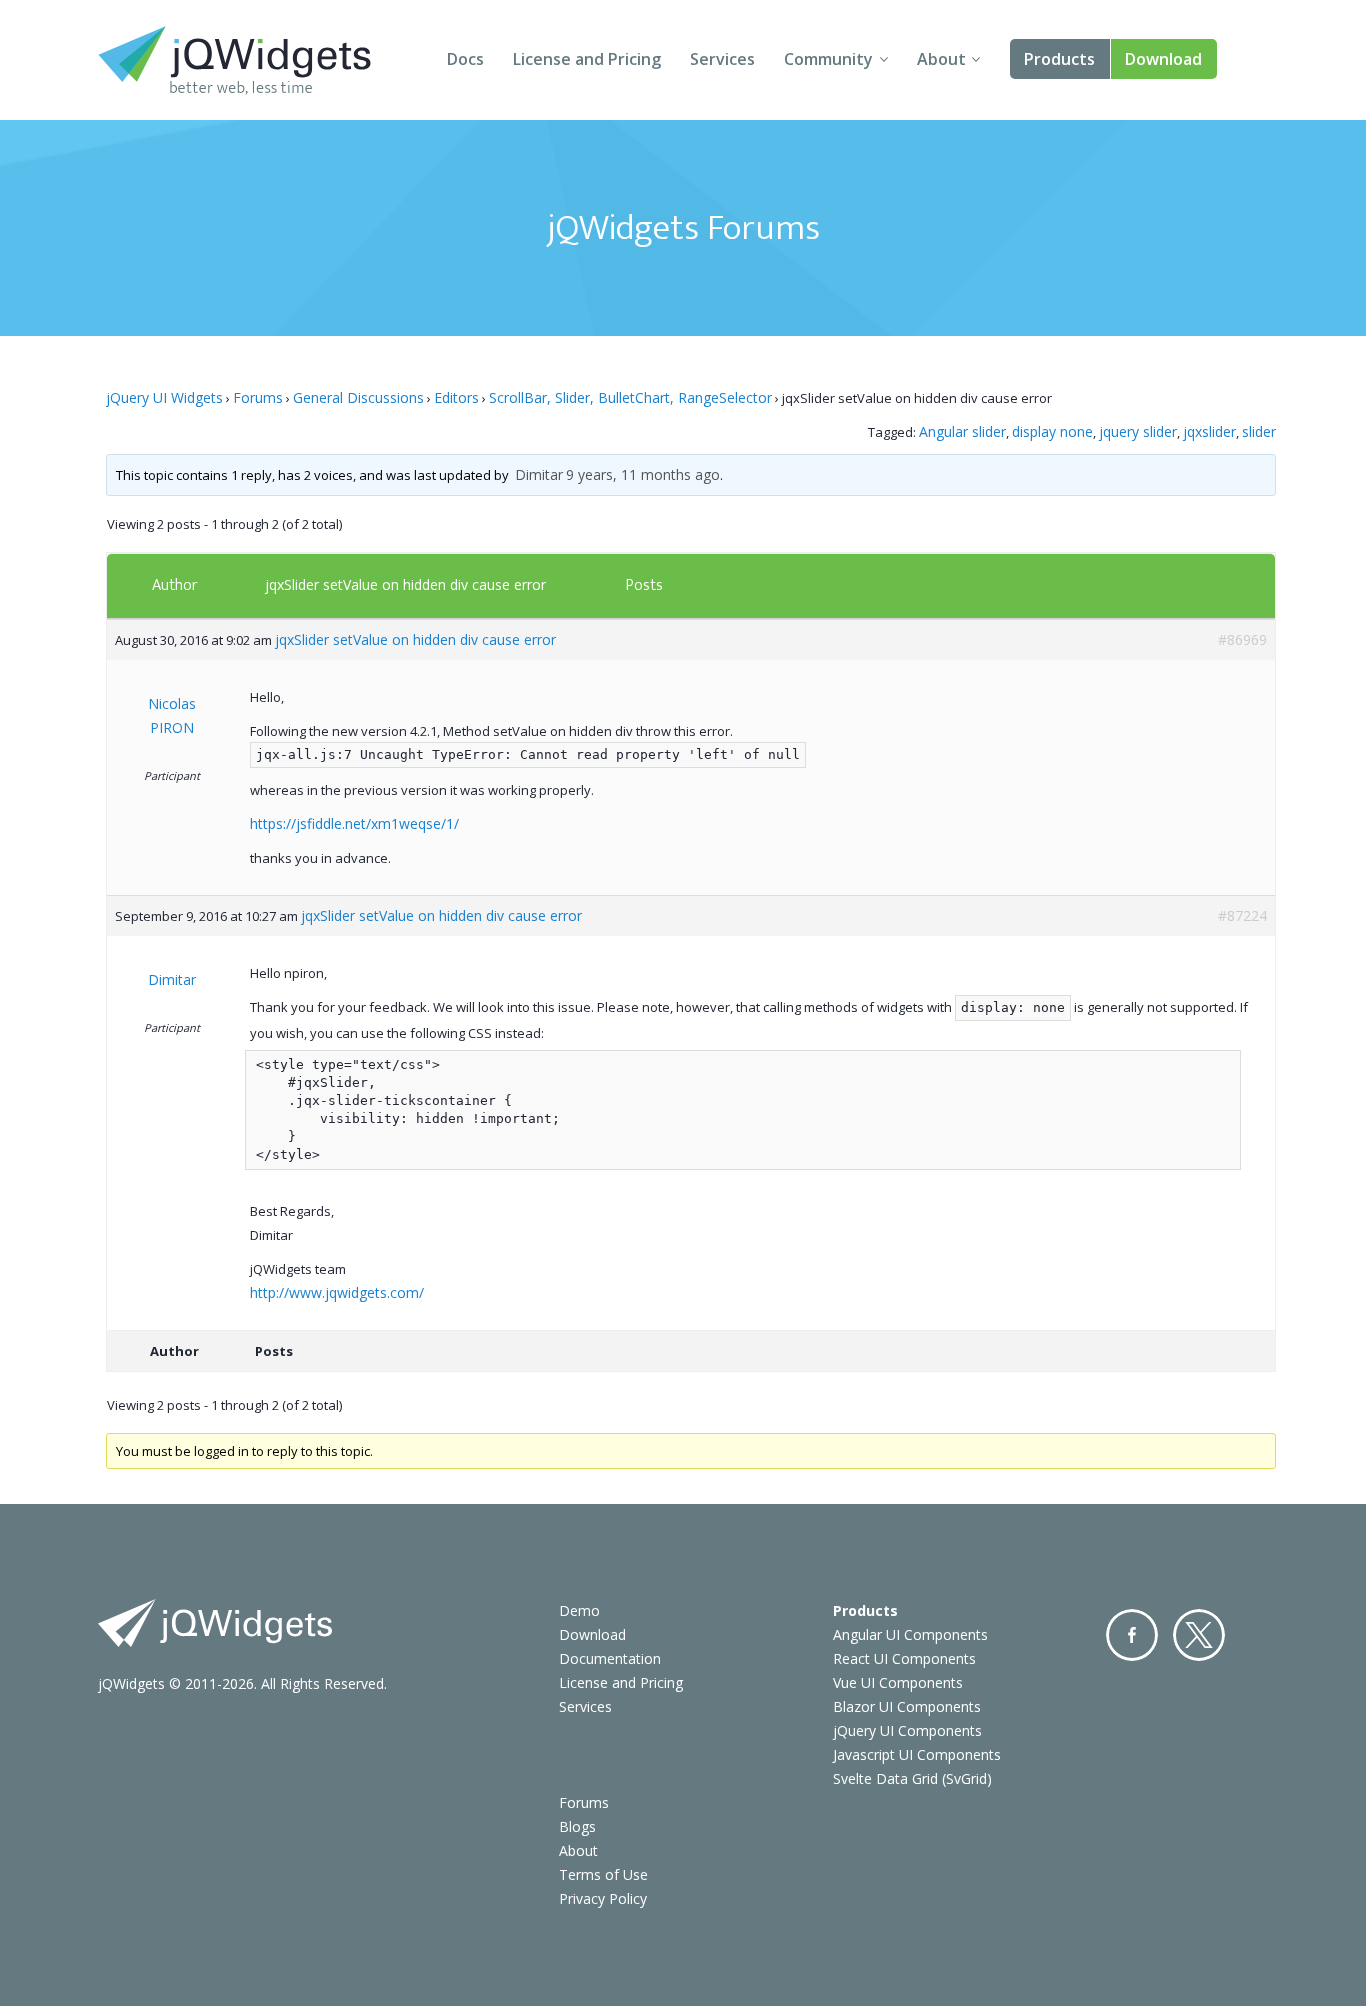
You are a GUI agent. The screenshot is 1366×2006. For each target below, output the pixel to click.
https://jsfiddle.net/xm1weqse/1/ (354, 823)
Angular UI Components (910, 1634)
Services (722, 59)
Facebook (1132, 1635)
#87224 (1242, 915)
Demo (579, 1610)
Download (1163, 59)
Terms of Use (603, 1874)
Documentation (610, 1658)
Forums (258, 397)
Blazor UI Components (907, 1706)
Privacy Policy (603, 1898)
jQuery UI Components (907, 1730)
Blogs (577, 1826)
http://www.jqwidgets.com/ (337, 1292)
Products (1059, 59)
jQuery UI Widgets (164, 397)
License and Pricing (587, 59)
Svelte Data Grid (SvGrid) (912, 1778)
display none (1052, 431)
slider (1259, 431)
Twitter (1199, 1635)
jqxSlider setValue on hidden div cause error (405, 584)
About (941, 59)
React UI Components (904, 1658)
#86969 (1242, 639)
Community (828, 59)
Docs (465, 59)
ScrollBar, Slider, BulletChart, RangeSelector (630, 397)
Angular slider (962, 431)
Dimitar (539, 474)
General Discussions (358, 397)
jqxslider (1209, 431)
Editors (456, 397)
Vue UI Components (898, 1682)
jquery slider (1138, 431)
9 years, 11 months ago (643, 474)
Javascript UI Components (917, 1754)
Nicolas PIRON (172, 715)
